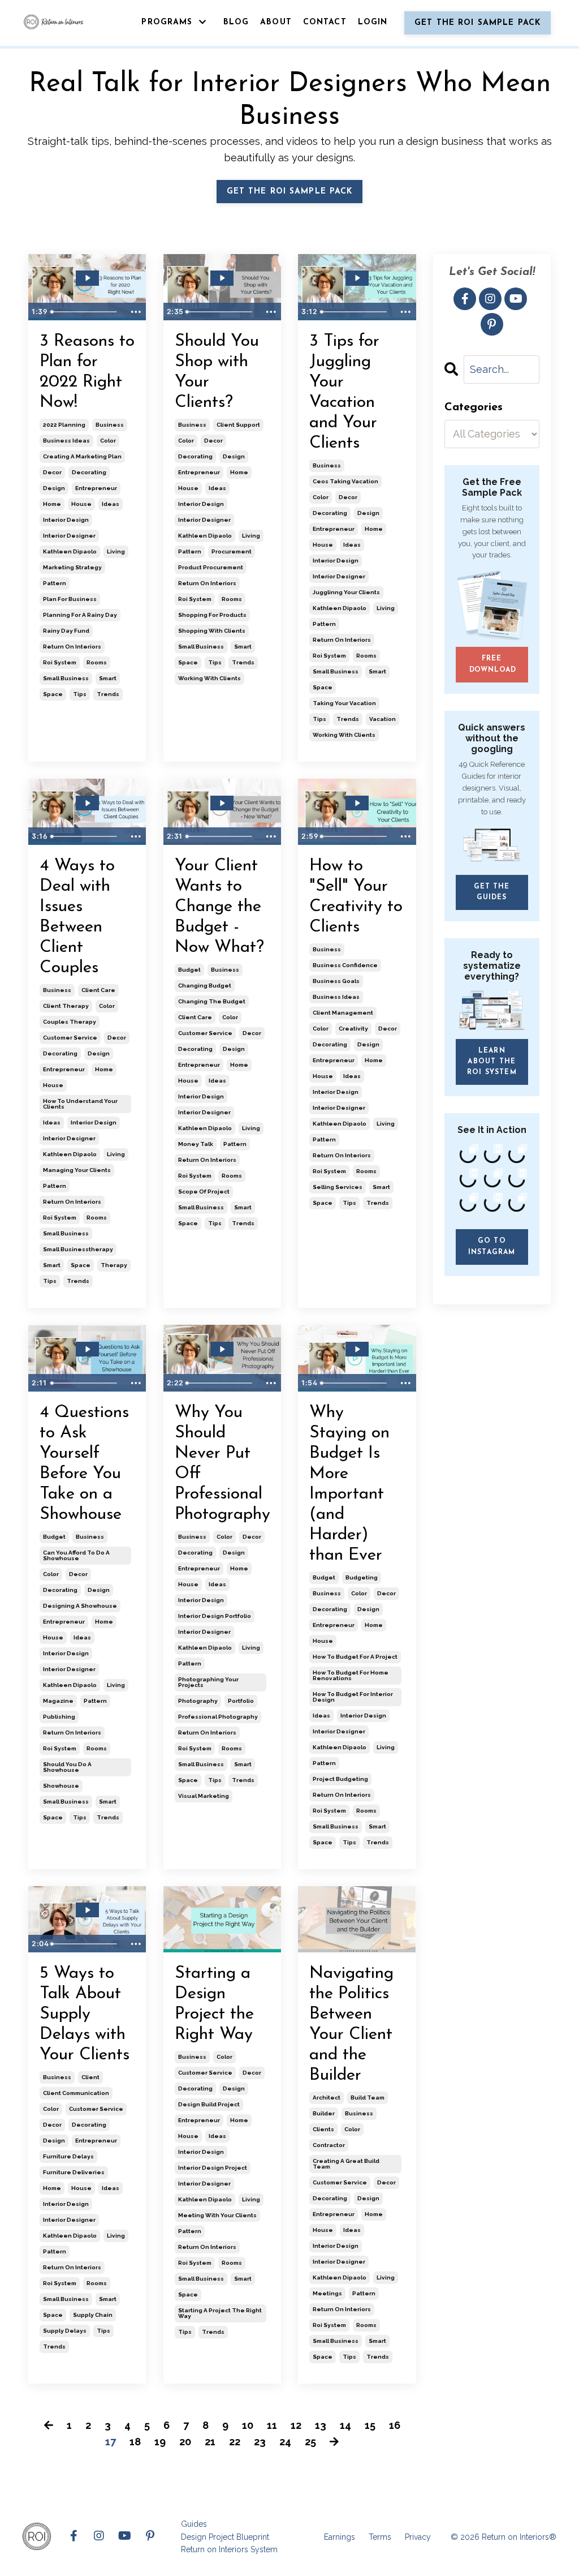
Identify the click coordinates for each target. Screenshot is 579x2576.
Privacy (418, 2537)
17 (111, 2442)
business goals (336, 981)
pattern (55, 583)
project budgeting (340, 1779)
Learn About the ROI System (492, 1062)
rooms (97, 662)
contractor (329, 2145)
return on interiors (72, 647)
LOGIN (373, 22)
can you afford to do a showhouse (76, 1555)
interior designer (69, 536)
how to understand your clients (80, 1104)
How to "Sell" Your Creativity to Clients (356, 897)
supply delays (65, 2331)
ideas (111, 504)
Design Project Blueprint (225, 2537)
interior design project (213, 2168)
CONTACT (325, 22)
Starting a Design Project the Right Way (214, 2004)
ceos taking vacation (345, 481)
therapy (114, 1265)
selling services (338, 1187)
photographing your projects (208, 1682)
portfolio (241, 1701)
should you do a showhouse (67, 1767)
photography (198, 1701)
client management (343, 1013)
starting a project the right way (220, 2313)
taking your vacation (344, 703)
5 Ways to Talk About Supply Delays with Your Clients (85, 2014)
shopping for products (212, 615)
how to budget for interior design (353, 1697)
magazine (58, 1701)
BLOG (236, 22)
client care (98, 990)
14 (345, 2425)
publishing (59, 1717)
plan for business (70, 599)
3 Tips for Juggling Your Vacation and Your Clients (344, 392)
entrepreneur (96, 488)
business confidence (345, 965)
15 (370, 2425)
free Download (493, 664)
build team (368, 2098)
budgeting (362, 1577)
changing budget (205, 986)
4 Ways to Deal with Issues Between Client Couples (77, 917)
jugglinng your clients (346, 592)
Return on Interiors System (229, 2549)
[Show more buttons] (136, 312)
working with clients (209, 678)
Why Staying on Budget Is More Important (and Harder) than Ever (349, 1484)
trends (108, 694)
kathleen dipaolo (70, 551)
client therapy (66, 1006)
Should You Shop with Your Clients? (217, 372)
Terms (380, 2537)
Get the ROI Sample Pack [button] (478, 23)
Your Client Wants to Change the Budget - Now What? (219, 907)
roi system (60, 662)
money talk (196, 1144)
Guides (194, 2524)
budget (189, 970)
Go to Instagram (492, 1246)
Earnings (340, 2537)
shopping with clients (212, 631)
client (90, 2077)
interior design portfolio (215, 1616)
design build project (209, 2104)
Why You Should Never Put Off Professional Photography (222, 1464)
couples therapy (70, 1022)
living (116, 551)
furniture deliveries (74, 2172)
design (54, 488)
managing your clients (77, 1170)
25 (310, 2442)
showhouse (61, 1786)
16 (395, 2425)
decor (52, 472)
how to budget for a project (355, 1657)
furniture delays (68, 2156)
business (110, 425)
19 (160, 2442)
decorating (89, 472)
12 (296, 2425)
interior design (66, 520)
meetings (327, 2293)
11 (272, 2425)
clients (323, 2129)
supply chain (93, 2315)
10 (248, 2425)
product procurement (211, 567)
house (81, 504)
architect (327, 2098)
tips (80, 694)
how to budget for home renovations (351, 1675)
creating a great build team (346, 2164)
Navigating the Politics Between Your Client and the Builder (351, 2025)
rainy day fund (66, 631)
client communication (76, 2093)
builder (324, 2113)
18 (135, 2442)
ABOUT (276, 22)
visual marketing (204, 1796)
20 (185, 2442)
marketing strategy (72, 567)
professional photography (218, 1717)
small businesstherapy (78, 1249)
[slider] (86, 312)
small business (66, 678)
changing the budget (212, 1001)
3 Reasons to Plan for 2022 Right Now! (87, 372)
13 (321, 2425)
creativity (353, 1029)
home (52, 504)
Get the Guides (492, 892)
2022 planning (64, 425)
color (108, 441)
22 (235, 2442)
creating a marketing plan (82, 456)
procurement (232, 551)
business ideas (66, 441)
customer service (70, 1038)
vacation (383, 719)
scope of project (204, 1192)
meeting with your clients (217, 2215)
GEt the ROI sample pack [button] (290, 192)
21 (210, 2442)
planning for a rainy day (80, 615)
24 (285, 2442)
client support (238, 425)
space (53, 694)
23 (260, 2442)
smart (108, 678)
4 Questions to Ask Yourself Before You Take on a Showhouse (84, 1464)
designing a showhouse (80, 1606)
